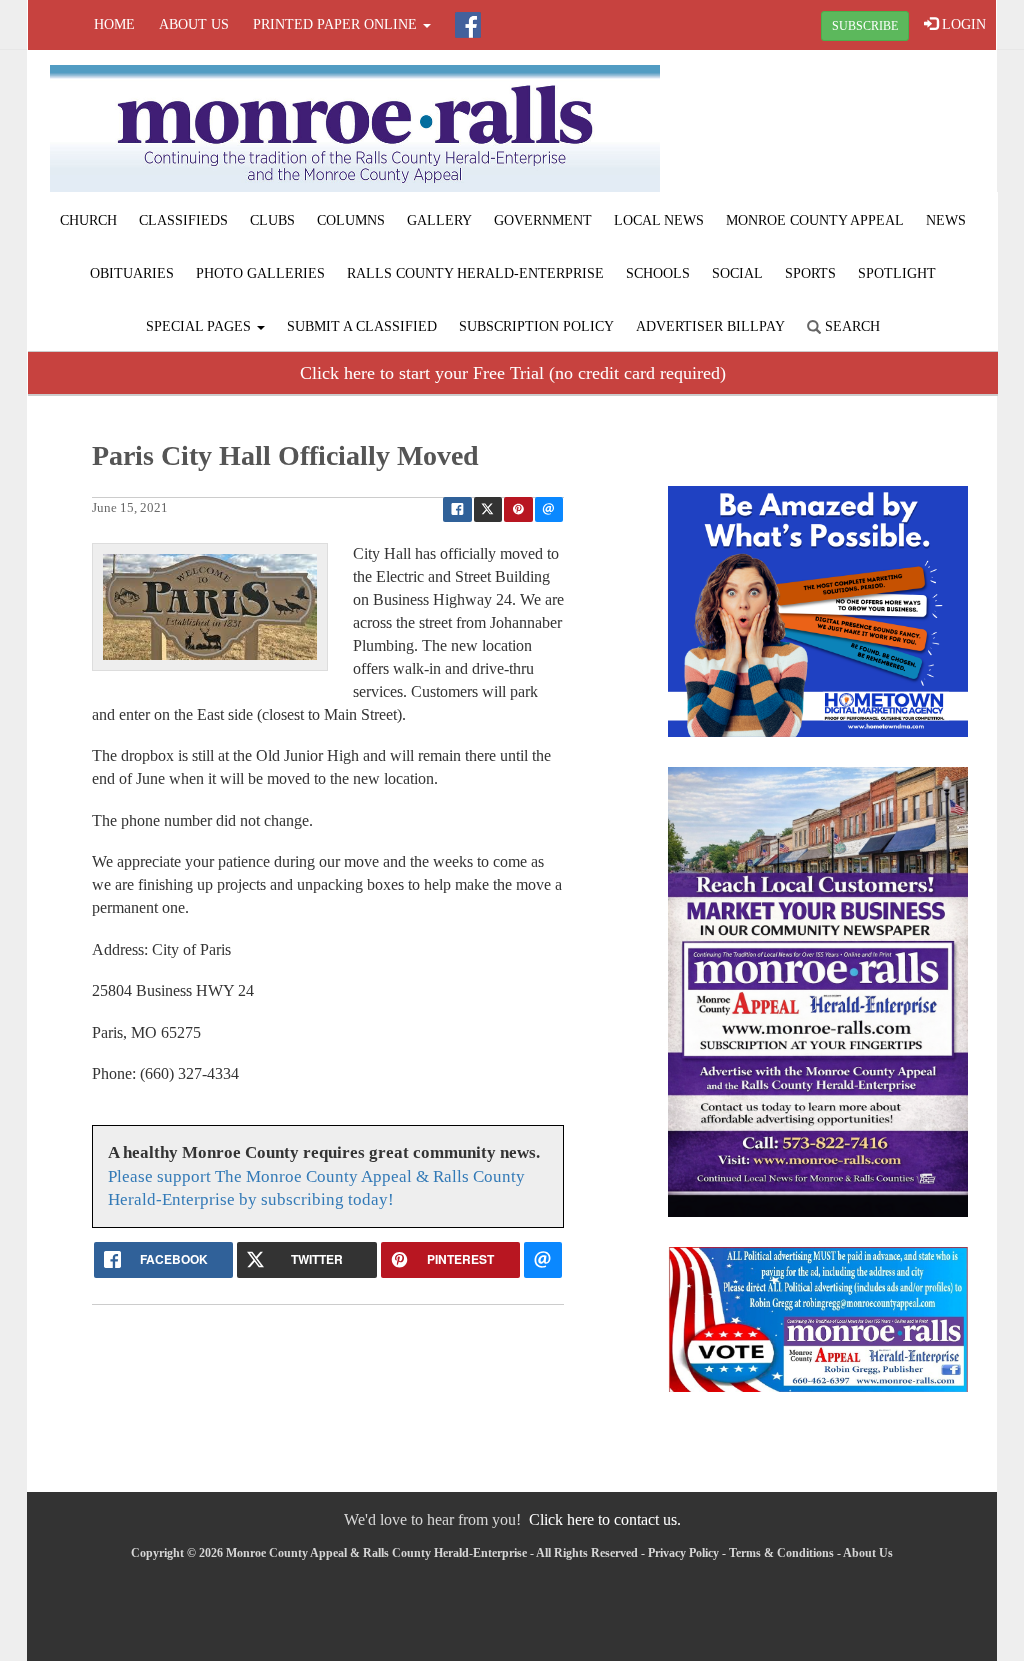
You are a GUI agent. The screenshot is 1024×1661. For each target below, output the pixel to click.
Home (114, 24)
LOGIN (962, 24)
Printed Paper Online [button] (337, 24)
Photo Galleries (260, 273)
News (946, 220)
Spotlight (897, 273)
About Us (194, 24)
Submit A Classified (362, 326)
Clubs (272, 220)
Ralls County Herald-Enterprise (475, 273)
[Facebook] (468, 25)
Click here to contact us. (605, 1519)
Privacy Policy (683, 1553)
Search (850, 326)
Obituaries (132, 273)
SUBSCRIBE (865, 26)
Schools (658, 273)
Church (88, 220)
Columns (351, 220)
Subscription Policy (536, 326)
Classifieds (183, 220)
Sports (810, 273)
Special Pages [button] (200, 326)
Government (543, 220)
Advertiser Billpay (710, 326)
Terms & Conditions (781, 1553)
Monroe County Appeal (815, 220)
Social (737, 273)
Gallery (439, 220)
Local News (659, 220)
